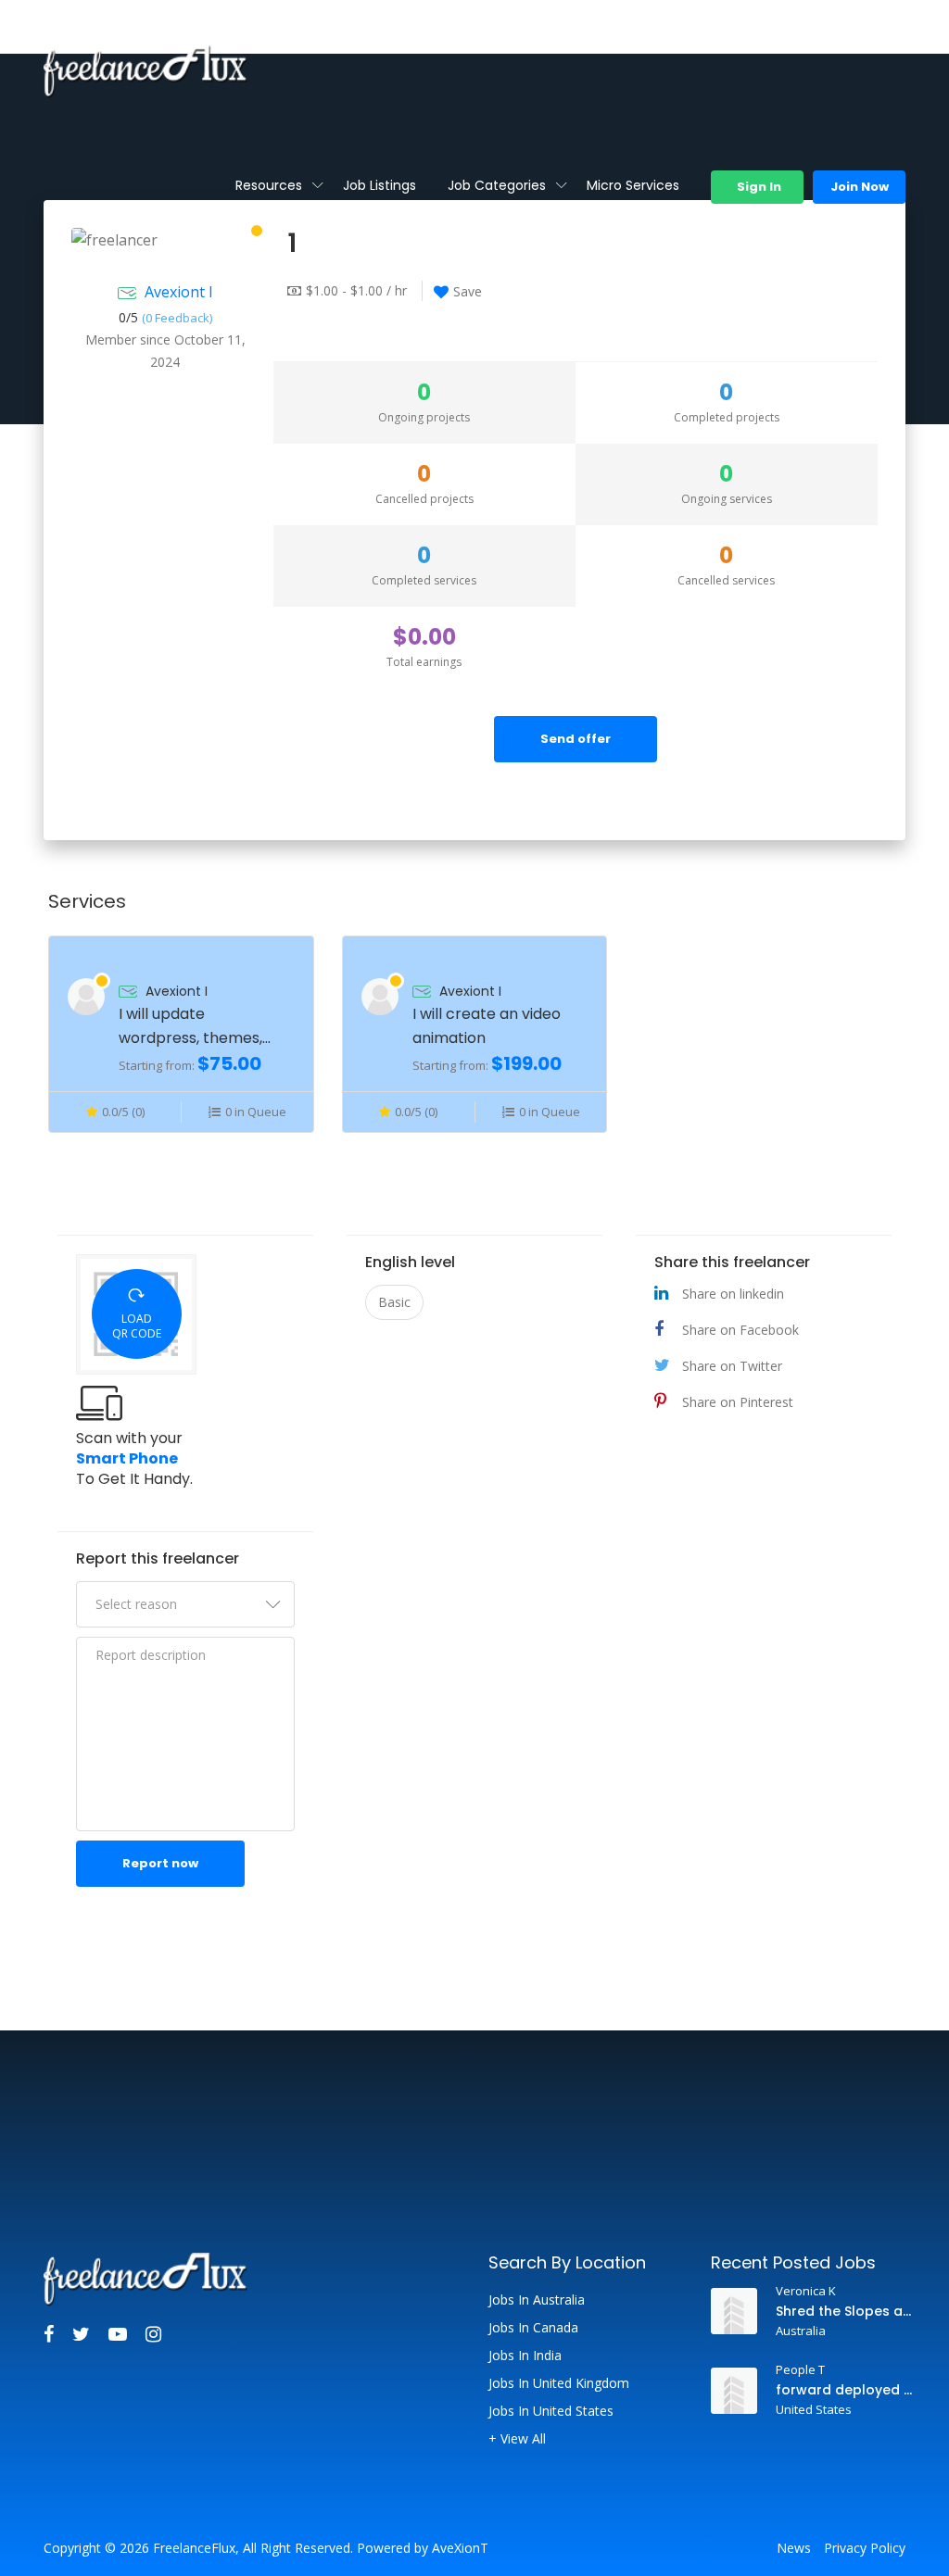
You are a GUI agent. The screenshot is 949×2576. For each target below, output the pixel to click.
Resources (269, 185)
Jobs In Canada (533, 2328)
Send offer (576, 739)
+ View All (517, 2439)
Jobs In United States (551, 2411)
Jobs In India (525, 2356)
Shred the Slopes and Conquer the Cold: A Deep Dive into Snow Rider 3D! (844, 2311)
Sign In (758, 187)
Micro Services (633, 185)
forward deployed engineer (844, 2390)
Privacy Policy (865, 2548)
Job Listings (380, 185)
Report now (160, 1863)
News (794, 2548)
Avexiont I (179, 292)
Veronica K (806, 2291)
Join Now (860, 187)
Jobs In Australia (537, 2300)
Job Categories (497, 185)
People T (800, 2369)
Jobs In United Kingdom (559, 2383)
